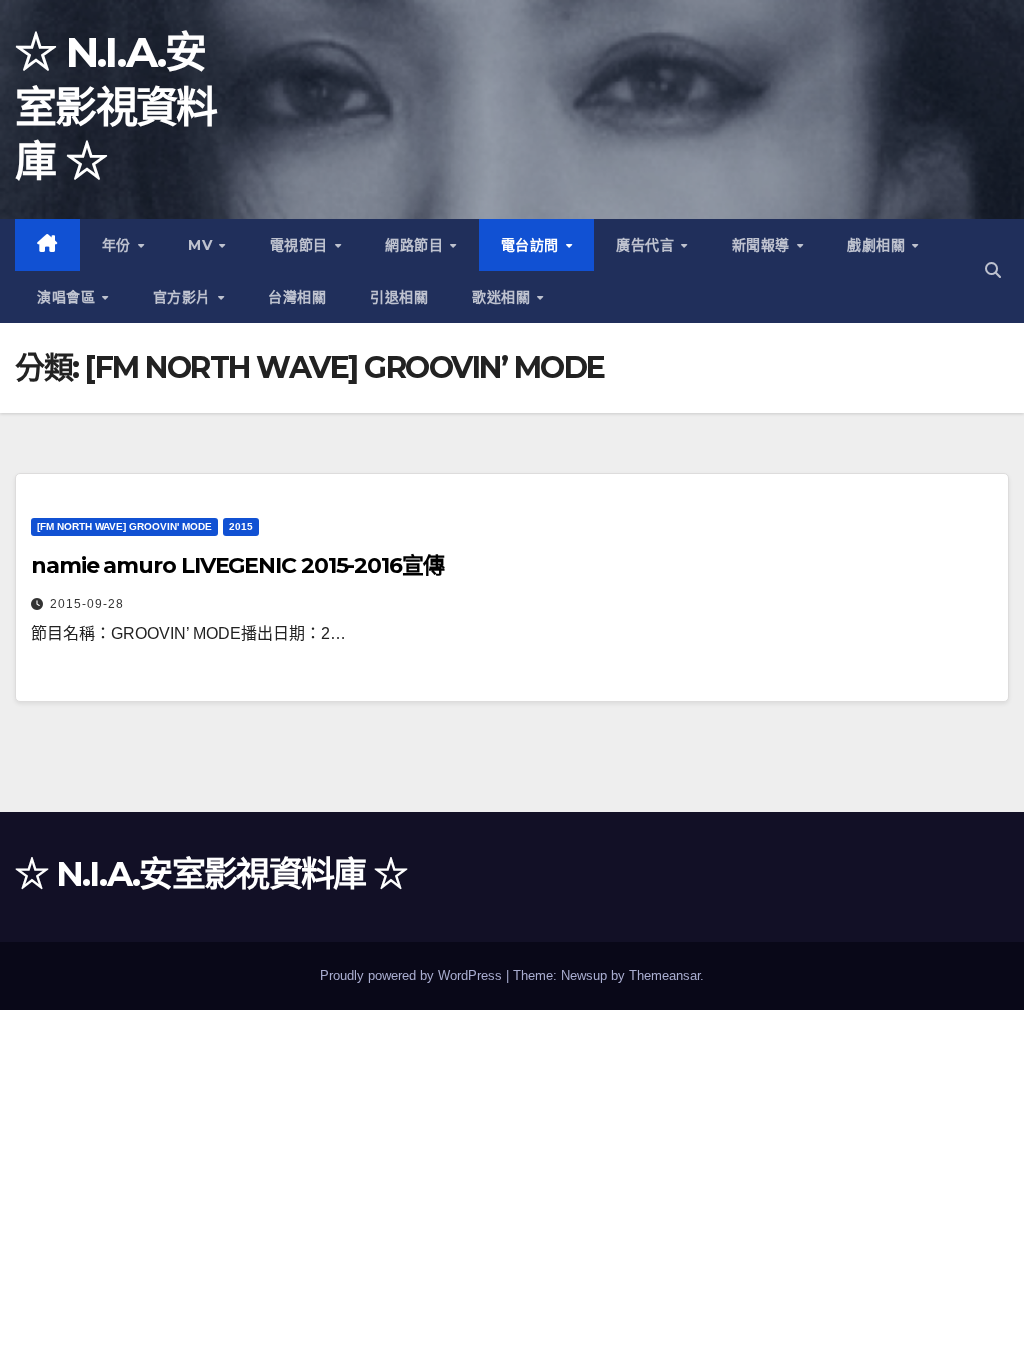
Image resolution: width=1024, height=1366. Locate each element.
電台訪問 (532, 245)
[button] (993, 270)
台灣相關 (297, 297)
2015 (241, 526)
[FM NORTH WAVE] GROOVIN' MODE (124, 526)
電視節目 (301, 245)
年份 (119, 245)
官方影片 (184, 297)
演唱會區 (68, 297)
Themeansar (664, 975)
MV (202, 245)
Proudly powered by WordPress (413, 975)
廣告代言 (647, 245)
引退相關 (399, 297)
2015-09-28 (87, 604)
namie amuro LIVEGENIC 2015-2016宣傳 (237, 565)
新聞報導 (763, 245)
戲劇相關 (878, 245)
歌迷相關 (503, 297)
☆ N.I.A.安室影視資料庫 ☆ (116, 106)
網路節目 (416, 245)
